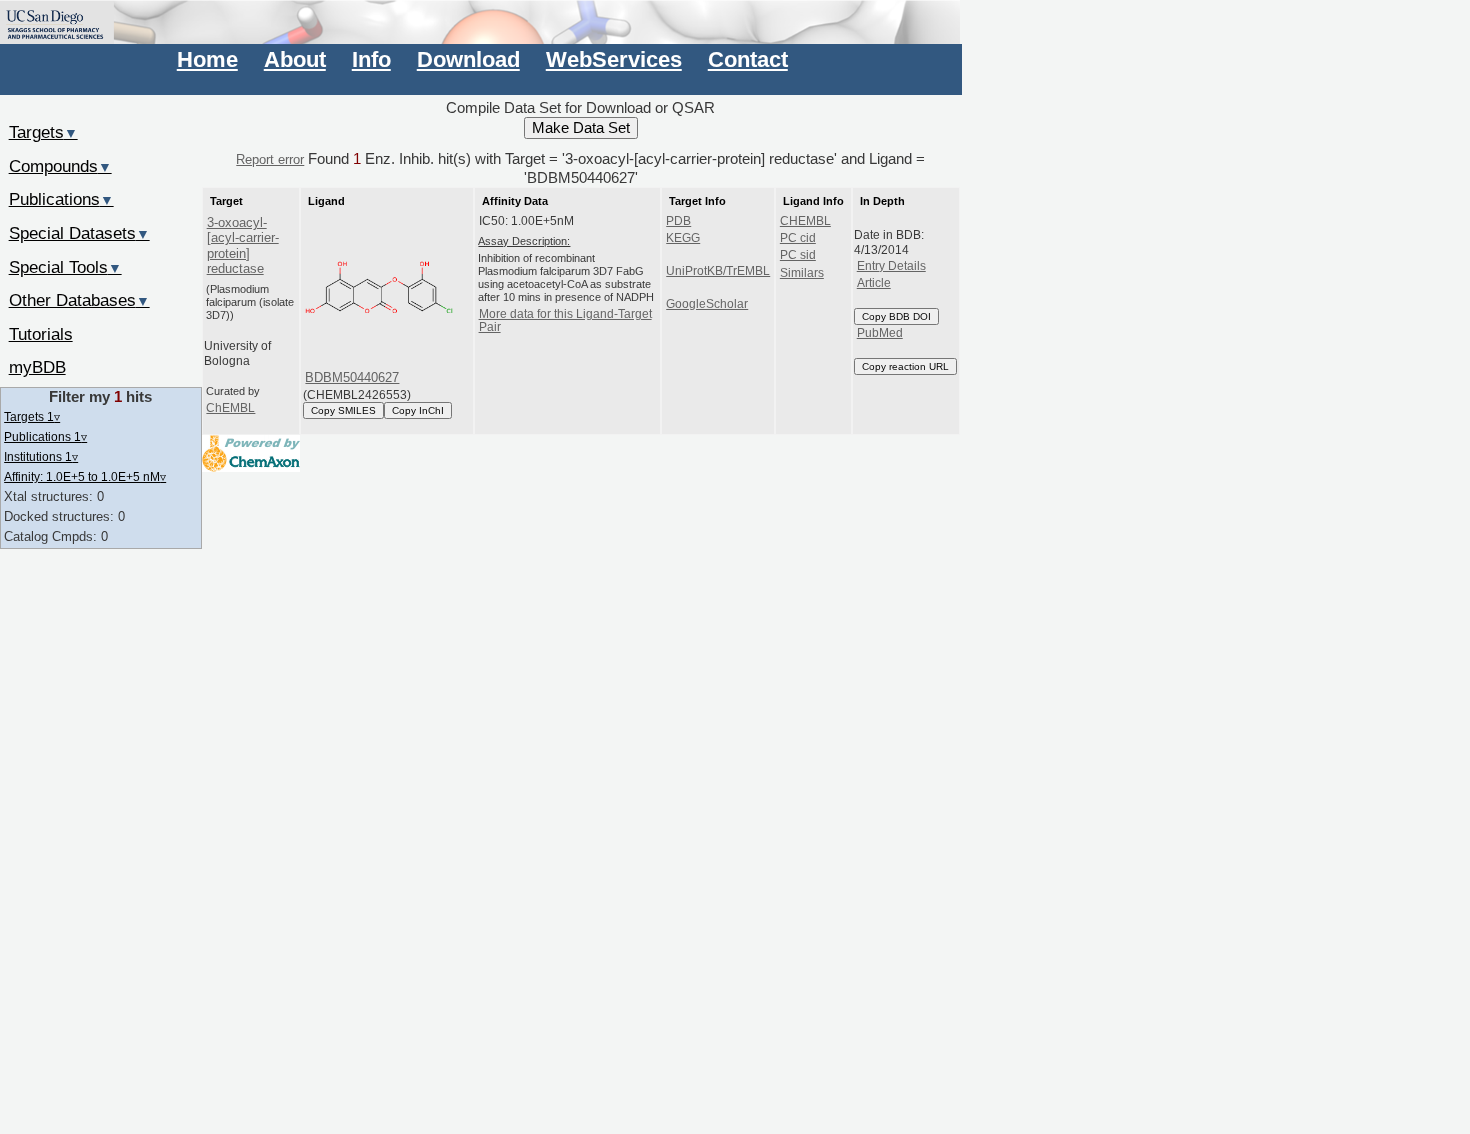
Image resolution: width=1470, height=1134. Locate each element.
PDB (678, 221)
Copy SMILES (343, 410)
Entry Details (891, 266)
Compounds (60, 166)
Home (207, 59)
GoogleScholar (707, 304)
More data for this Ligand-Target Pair (565, 321)
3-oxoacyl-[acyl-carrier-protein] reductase (243, 245)
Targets (43, 132)
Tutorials (41, 334)
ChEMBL (230, 408)
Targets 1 (32, 416)
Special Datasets (79, 233)
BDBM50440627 (352, 377)
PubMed (880, 333)
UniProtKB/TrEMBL (718, 271)
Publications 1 (45, 436)
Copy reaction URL (905, 366)
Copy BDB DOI (896, 316)
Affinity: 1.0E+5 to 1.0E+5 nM (85, 476)
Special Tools (65, 267)
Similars (802, 273)
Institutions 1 (41, 456)
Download (468, 59)
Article (874, 283)
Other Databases (79, 300)
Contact (748, 59)
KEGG (683, 238)
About (295, 59)
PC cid (798, 238)
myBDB (37, 367)
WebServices (614, 59)
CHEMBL (805, 221)
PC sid (798, 255)
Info (371, 59)
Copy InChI (418, 410)
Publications (61, 199)
